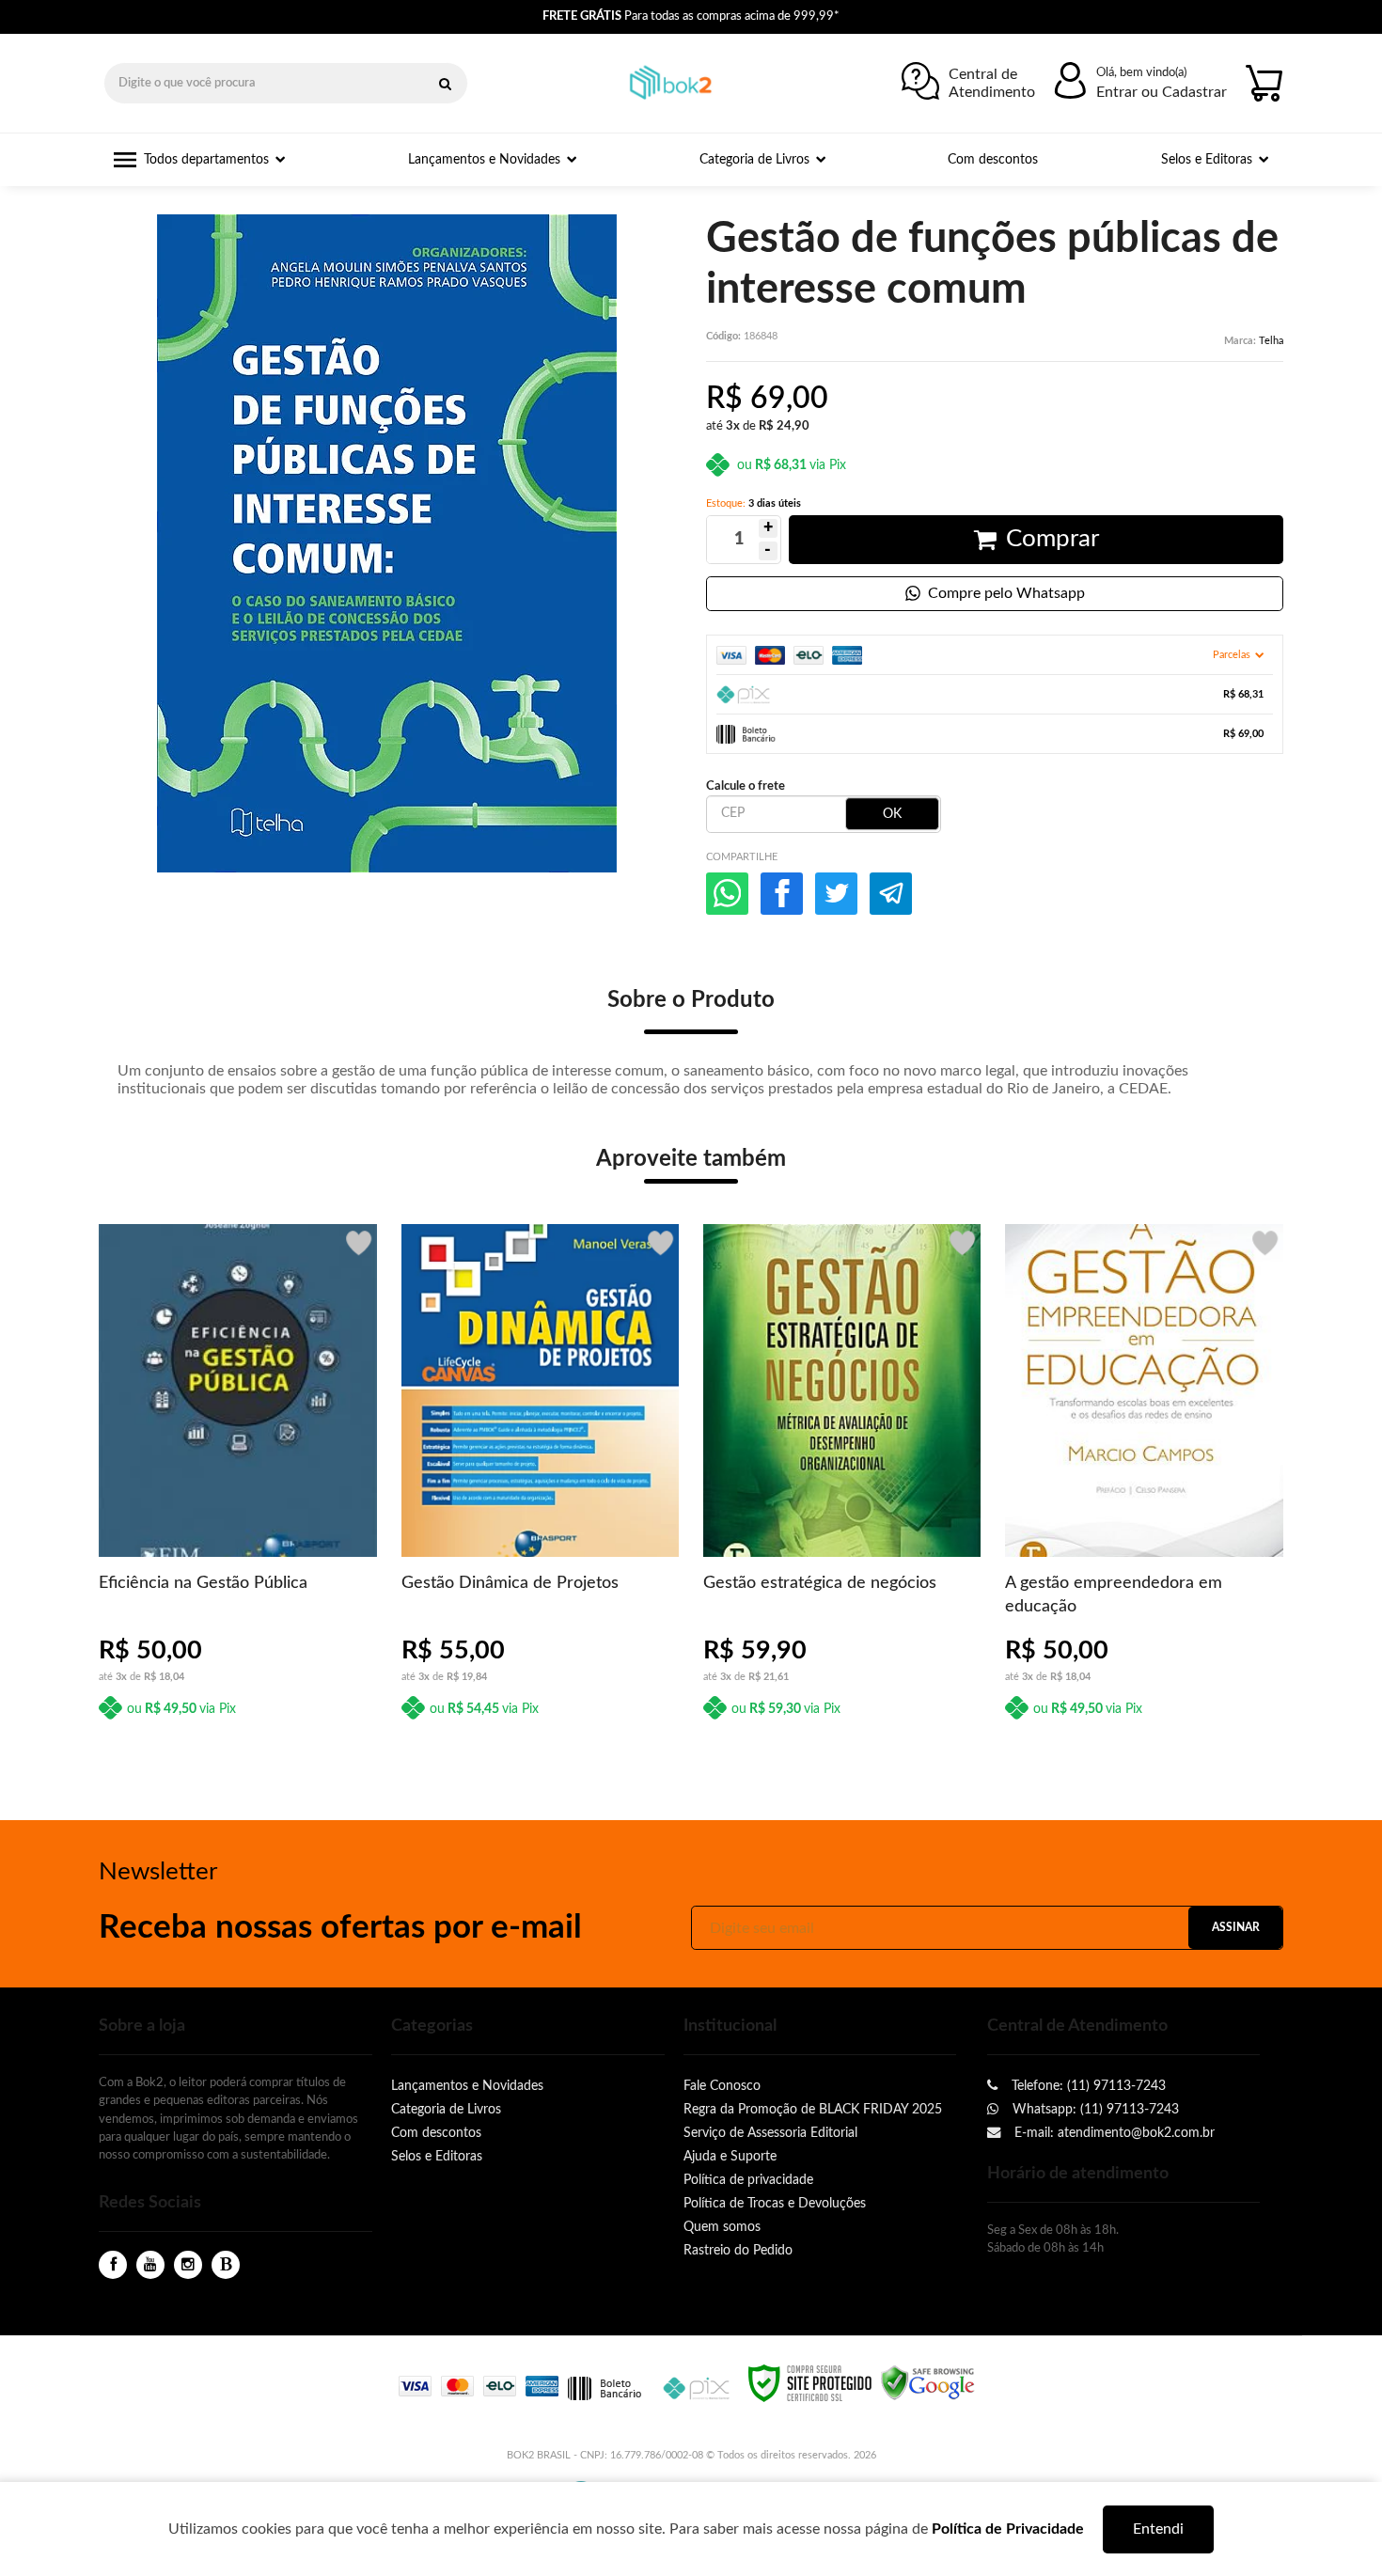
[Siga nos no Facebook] (113, 2265)
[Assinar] (1235, 1928)
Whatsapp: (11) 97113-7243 (1094, 2109)
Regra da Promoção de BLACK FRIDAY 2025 (813, 2109)
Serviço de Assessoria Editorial (770, 2133)
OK (892, 814)
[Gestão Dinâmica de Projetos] (540, 1481)
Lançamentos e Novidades (467, 2086)
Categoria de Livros (446, 2109)
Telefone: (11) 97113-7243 (1087, 2086)
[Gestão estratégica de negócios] (842, 1481)
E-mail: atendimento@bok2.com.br (1113, 2133)
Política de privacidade (748, 2180)
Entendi (1158, 2529)
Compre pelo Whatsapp (1006, 593)
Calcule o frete (746, 786)
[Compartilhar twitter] (836, 894)
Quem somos (722, 2227)
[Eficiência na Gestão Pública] (237, 1481)
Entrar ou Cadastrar (1162, 92)
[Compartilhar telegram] (891, 894)
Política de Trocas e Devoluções (775, 2203)
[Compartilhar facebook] (782, 894)
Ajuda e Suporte (730, 2156)
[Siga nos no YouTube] (150, 2265)
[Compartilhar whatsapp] (727, 894)
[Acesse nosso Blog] (226, 2265)
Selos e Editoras (437, 2156)
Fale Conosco (722, 2086)
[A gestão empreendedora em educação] (1144, 1481)
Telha (1271, 341)
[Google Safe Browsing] (928, 2382)
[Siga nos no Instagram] (188, 2265)
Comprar (1052, 539)
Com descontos (436, 2133)
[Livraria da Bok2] (676, 84)
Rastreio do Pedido (738, 2250)
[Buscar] (445, 83)
